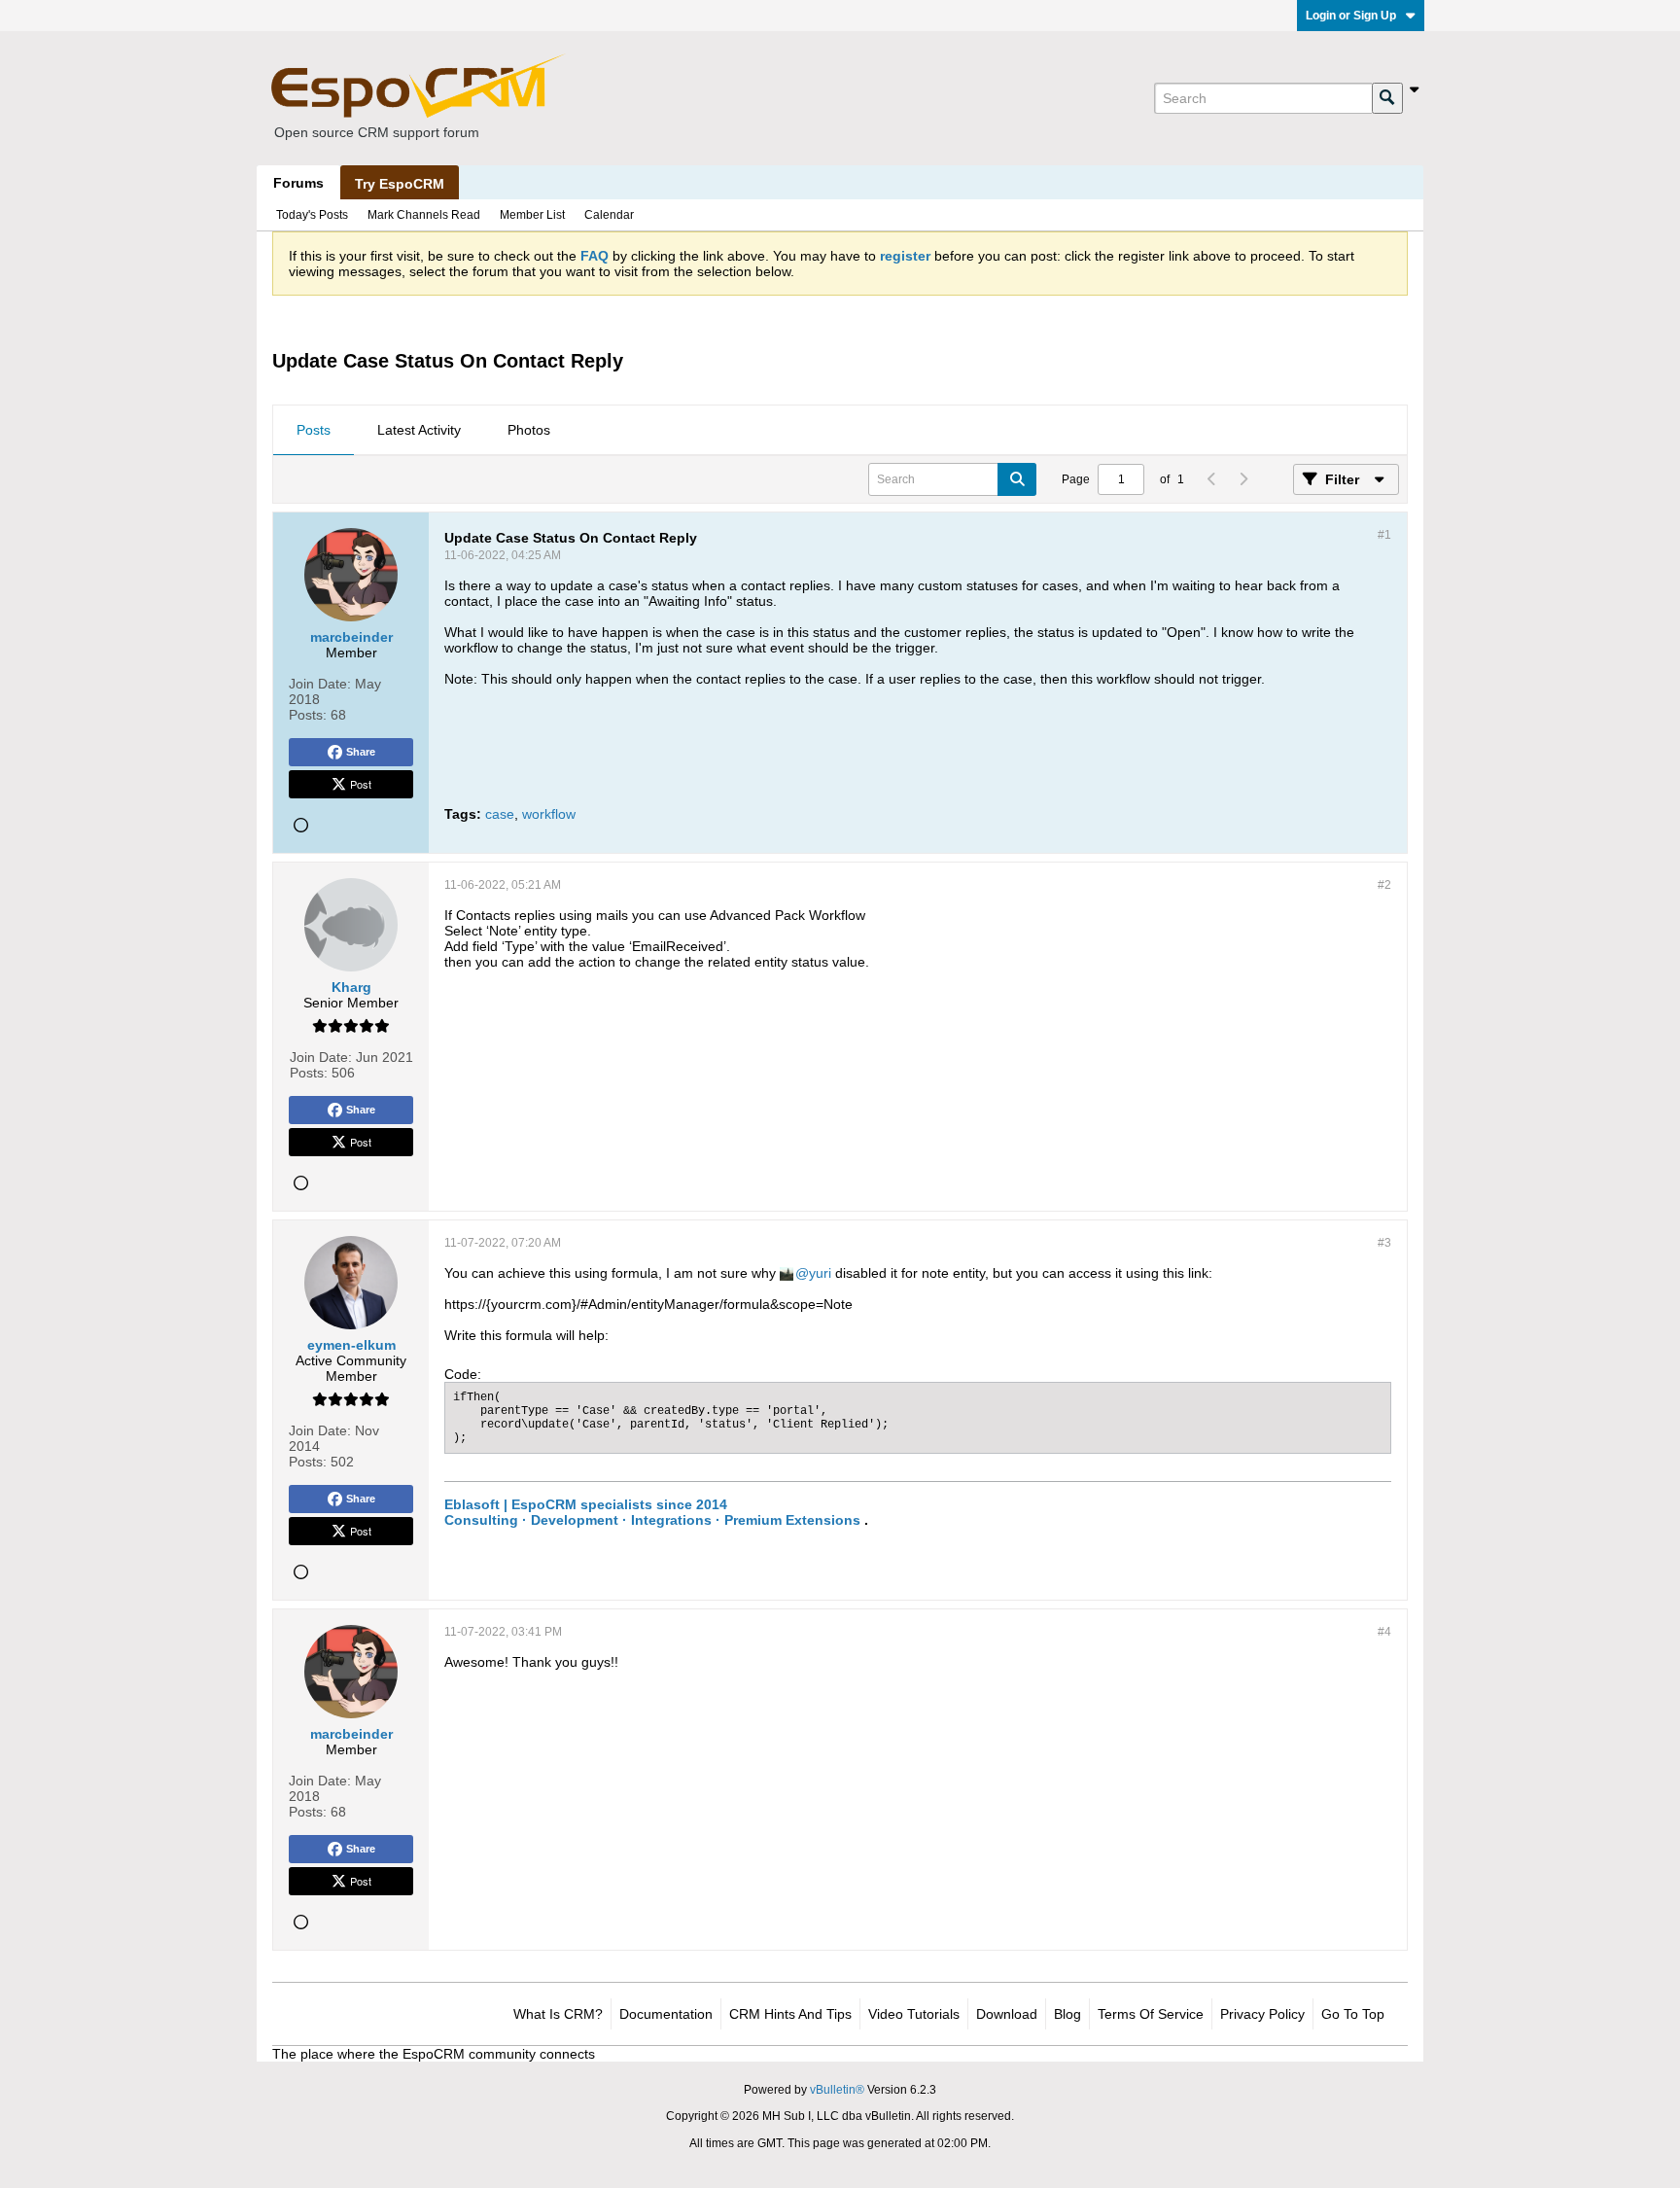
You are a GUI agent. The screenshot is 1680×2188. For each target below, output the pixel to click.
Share (361, 752)
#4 (1384, 1632)
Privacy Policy (1262, 2014)
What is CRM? (558, 2014)
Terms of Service (1151, 2014)
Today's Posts (312, 215)
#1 (1384, 535)
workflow (549, 814)
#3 (1384, 1243)
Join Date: (320, 684)
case (500, 814)
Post (361, 784)
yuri (820, 1273)
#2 (1384, 885)
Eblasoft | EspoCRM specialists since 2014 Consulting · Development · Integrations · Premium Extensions (652, 1512)
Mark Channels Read (424, 215)
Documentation (666, 2014)
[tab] (314, 431)
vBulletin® (837, 2090)
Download (1007, 2014)
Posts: (308, 715)
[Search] (1387, 98)
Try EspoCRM (400, 184)
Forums (298, 183)
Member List (532, 215)
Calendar (609, 215)
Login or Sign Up (1351, 16)
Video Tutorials (914, 2014)
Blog (1067, 2014)
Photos (529, 430)
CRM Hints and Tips (790, 2014)
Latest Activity (419, 430)
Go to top (1353, 2014)
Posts (314, 430)
